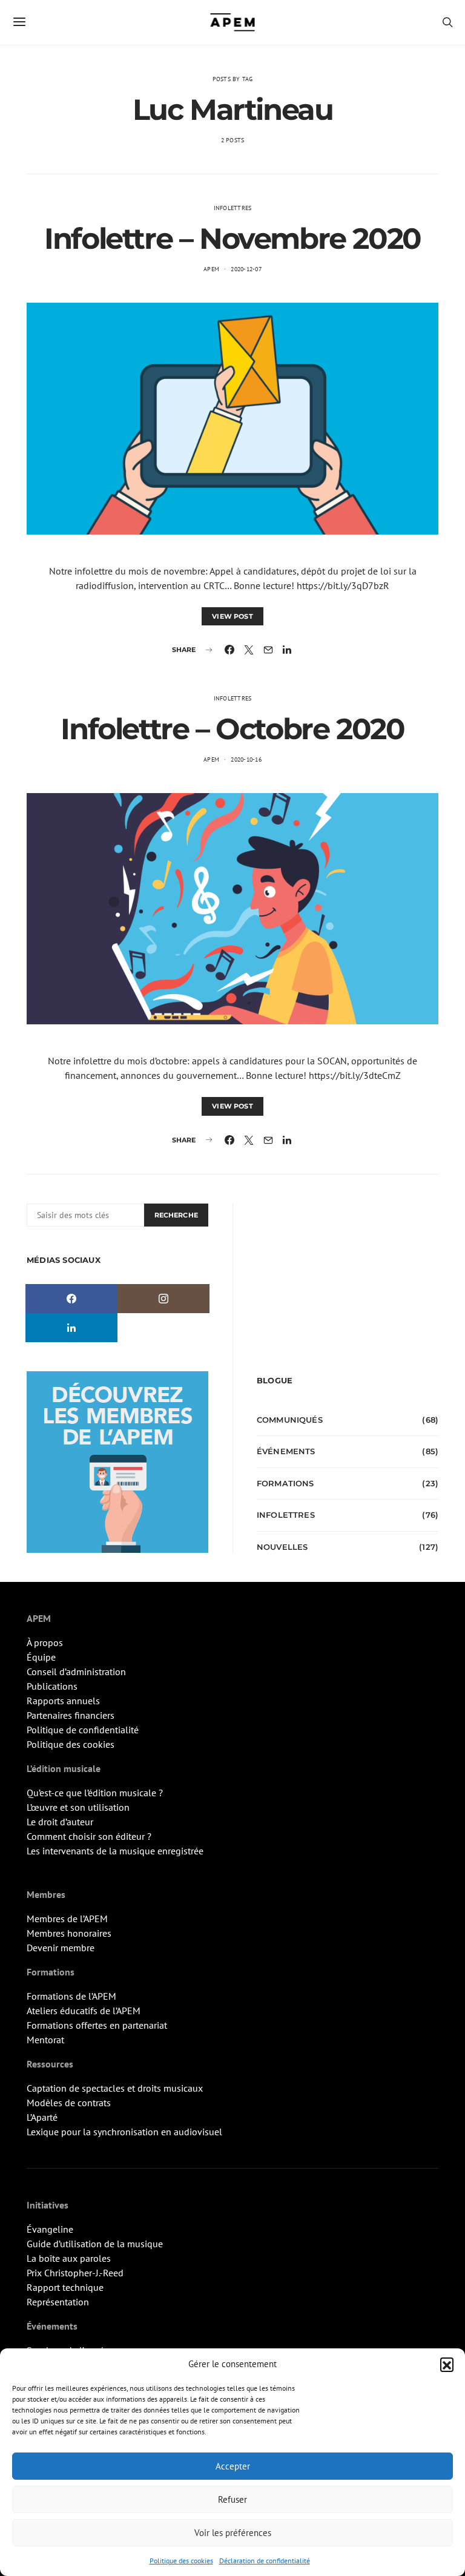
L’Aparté (42, 2117)
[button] (447, 2364)
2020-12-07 (246, 269)
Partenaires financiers (71, 1715)
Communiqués (290, 1420)
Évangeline (50, 2229)
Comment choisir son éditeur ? (89, 1836)
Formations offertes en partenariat (97, 2025)
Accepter (233, 2466)
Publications (52, 1686)
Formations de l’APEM (71, 1996)
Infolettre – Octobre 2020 (232, 729)
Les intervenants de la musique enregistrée (115, 1851)
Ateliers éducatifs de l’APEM (84, 2011)
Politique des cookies (181, 2561)
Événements (286, 1451)
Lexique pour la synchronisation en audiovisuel (124, 2132)
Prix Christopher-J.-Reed (75, 2273)
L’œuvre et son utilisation (78, 1807)
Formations (285, 1483)
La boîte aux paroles (69, 2258)
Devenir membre (61, 1948)
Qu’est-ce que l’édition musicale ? (95, 1793)
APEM (211, 269)
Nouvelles (282, 1547)
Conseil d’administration (76, 1672)
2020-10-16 (246, 759)
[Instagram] (163, 1299)
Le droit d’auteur (60, 1822)
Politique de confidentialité (83, 1730)
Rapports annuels (63, 1701)
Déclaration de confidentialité (265, 2561)
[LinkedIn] (71, 1328)
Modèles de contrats (69, 2103)
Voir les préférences (233, 2533)
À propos (45, 1642)
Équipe (41, 1657)
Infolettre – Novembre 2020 (232, 239)
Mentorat (45, 2040)
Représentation (58, 2302)
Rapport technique (65, 2287)
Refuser (232, 2499)
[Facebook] (71, 1299)
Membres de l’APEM (67, 1919)
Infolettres (233, 208)
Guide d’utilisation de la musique (95, 2244)
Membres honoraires (69, 1933)
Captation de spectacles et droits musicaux (115, 2088)
